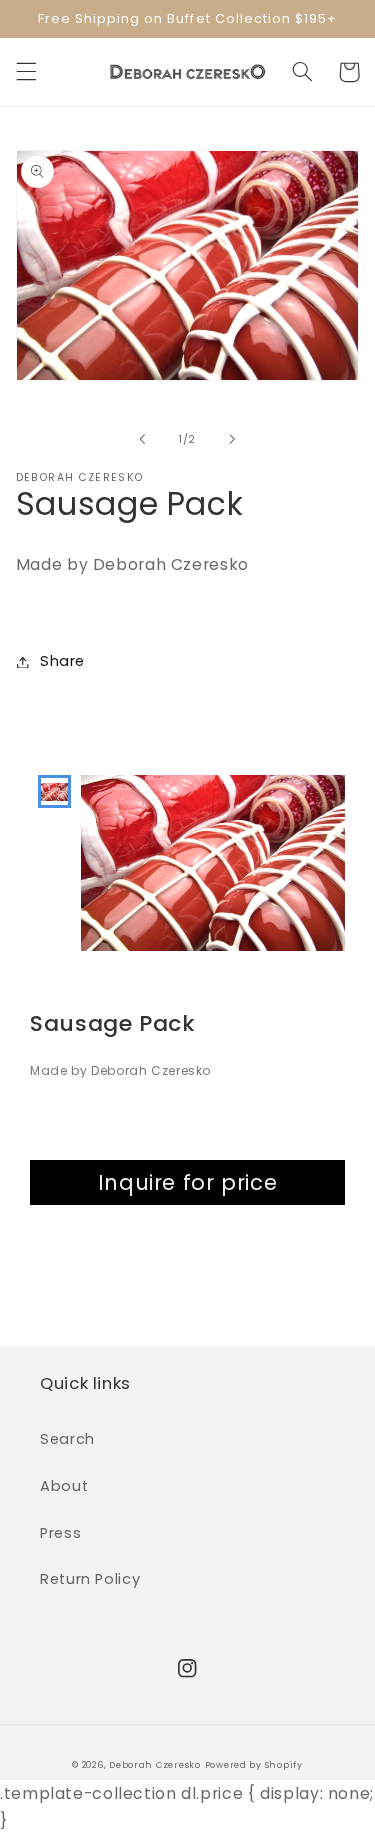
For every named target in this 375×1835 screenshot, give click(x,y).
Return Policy (90, 1579)
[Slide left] (142, 439)
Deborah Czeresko (155, 1765)
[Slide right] (233, 439)
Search (67, 1439)
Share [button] (62, 661)
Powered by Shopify (254, 1765)
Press (60, 1533)
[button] (26, 72)
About (64, 1486)
